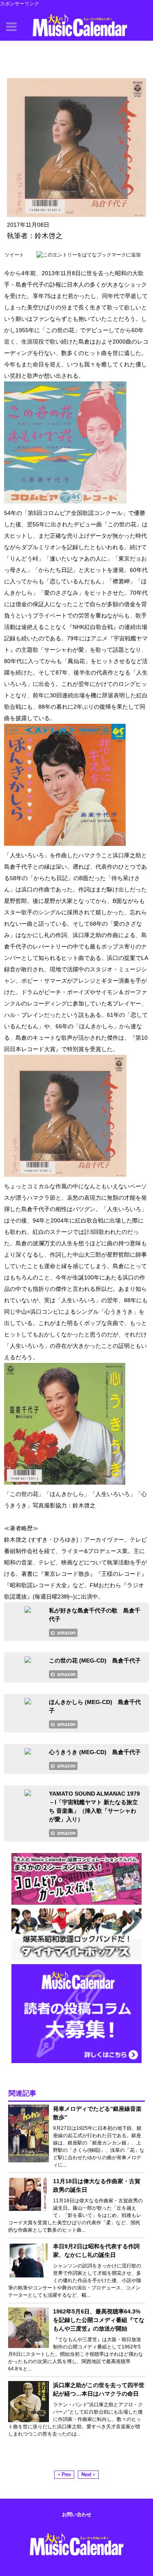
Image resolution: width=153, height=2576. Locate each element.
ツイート (14, 255)
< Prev (64, 2475)
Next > (88, 2475)
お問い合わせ (77, 2515)
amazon (66, 1633)
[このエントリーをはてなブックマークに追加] (89, 255)
